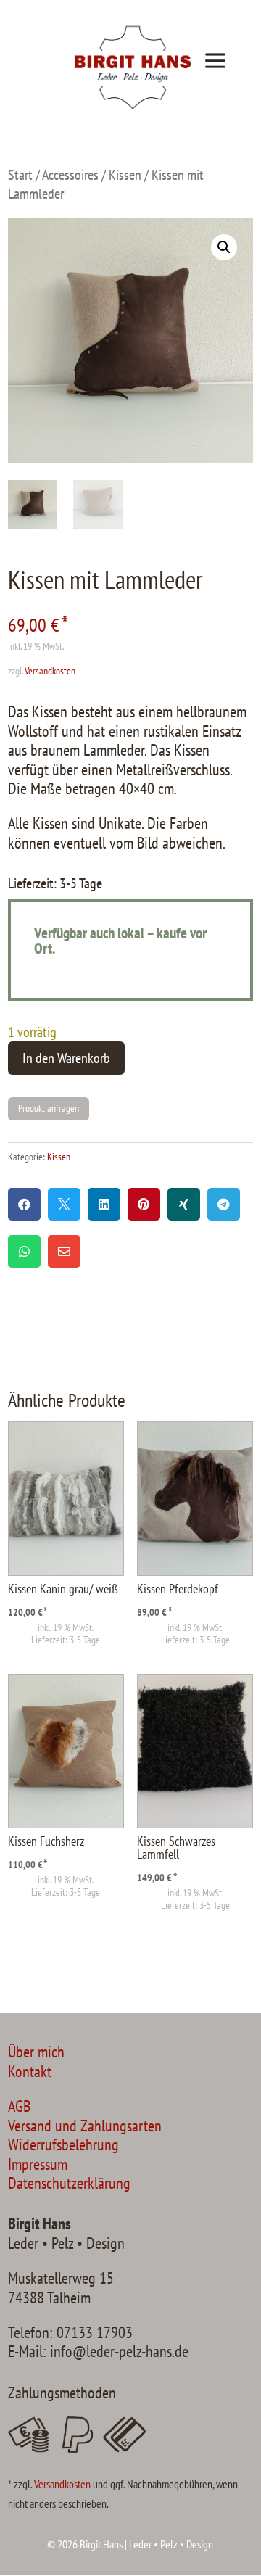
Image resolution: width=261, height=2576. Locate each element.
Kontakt (30, 2071)
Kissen (125, 174)
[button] (224, 247)
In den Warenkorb (66, 1058)
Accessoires (70, 174)
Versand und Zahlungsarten (85, 2126)
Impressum (38, 2164)
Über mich (36, 2052)
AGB (19, 2106)
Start (20, 174)
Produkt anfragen (49, 1108)
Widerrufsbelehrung (63, 2144)
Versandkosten (50, 671)
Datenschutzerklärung (69, 2183)
